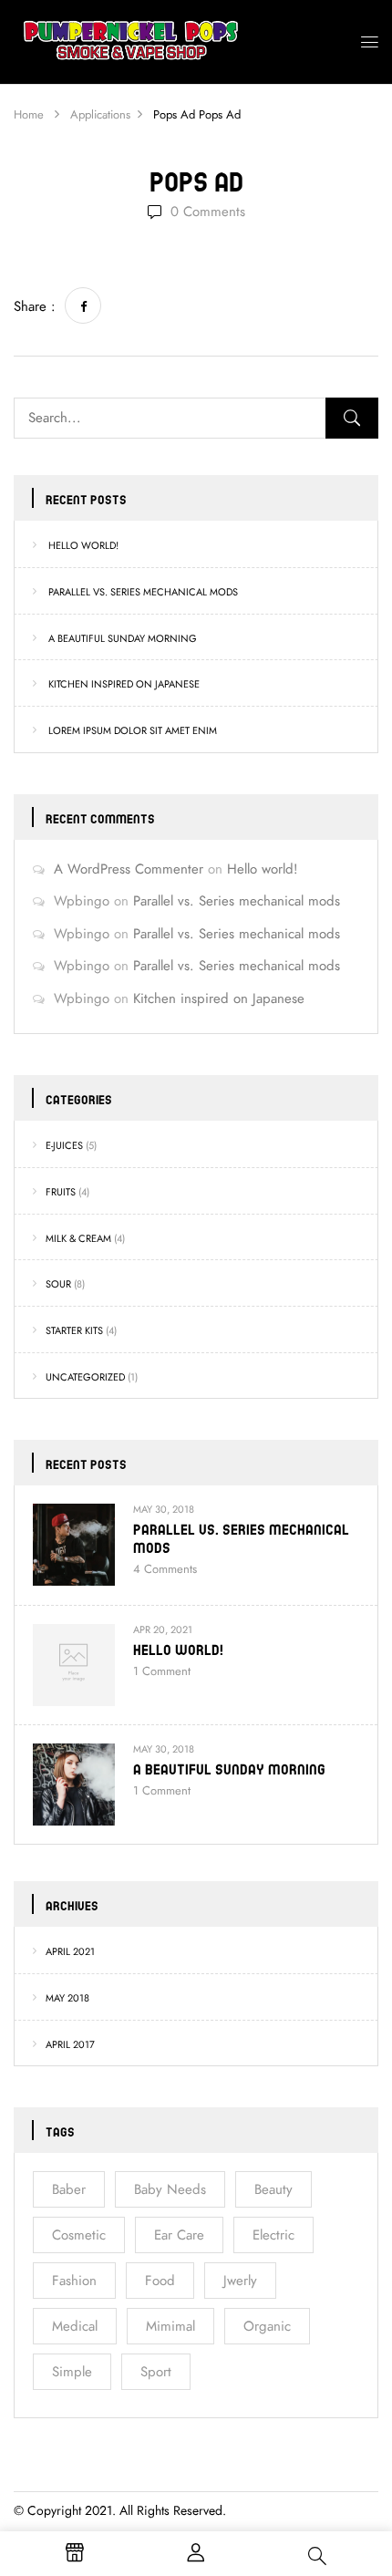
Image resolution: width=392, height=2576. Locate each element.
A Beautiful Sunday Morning (123, 639)
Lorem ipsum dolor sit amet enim (133, 731)
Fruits (61, 1192)
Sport (156, 2372)
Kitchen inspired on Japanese (124, 684)
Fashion (74, 2281)
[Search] (352, 418)
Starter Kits (74, 1331)
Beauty (273, 2189)
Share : (35, 306)
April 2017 (70, 2045)
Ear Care (179, 2235)
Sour (58, 1284)
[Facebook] (83, 305)
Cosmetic (79, 2235)
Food (160, 2281)
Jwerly (240, 2281)
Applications (100, 115)
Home (29, 115)
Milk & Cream (78, 1239)
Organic (267, 2326)
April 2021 (70, 1952)
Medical (75, 2326)
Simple (72, 2372)
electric (273, 2235)
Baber (69, 2189)
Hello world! (83, 546)
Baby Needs (170, 2189)
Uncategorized (85, 1377)
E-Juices (64, 1146)
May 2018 (67, 1998)
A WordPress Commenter (129, 869)
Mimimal (170, 2326)
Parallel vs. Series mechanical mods (143, 592)
